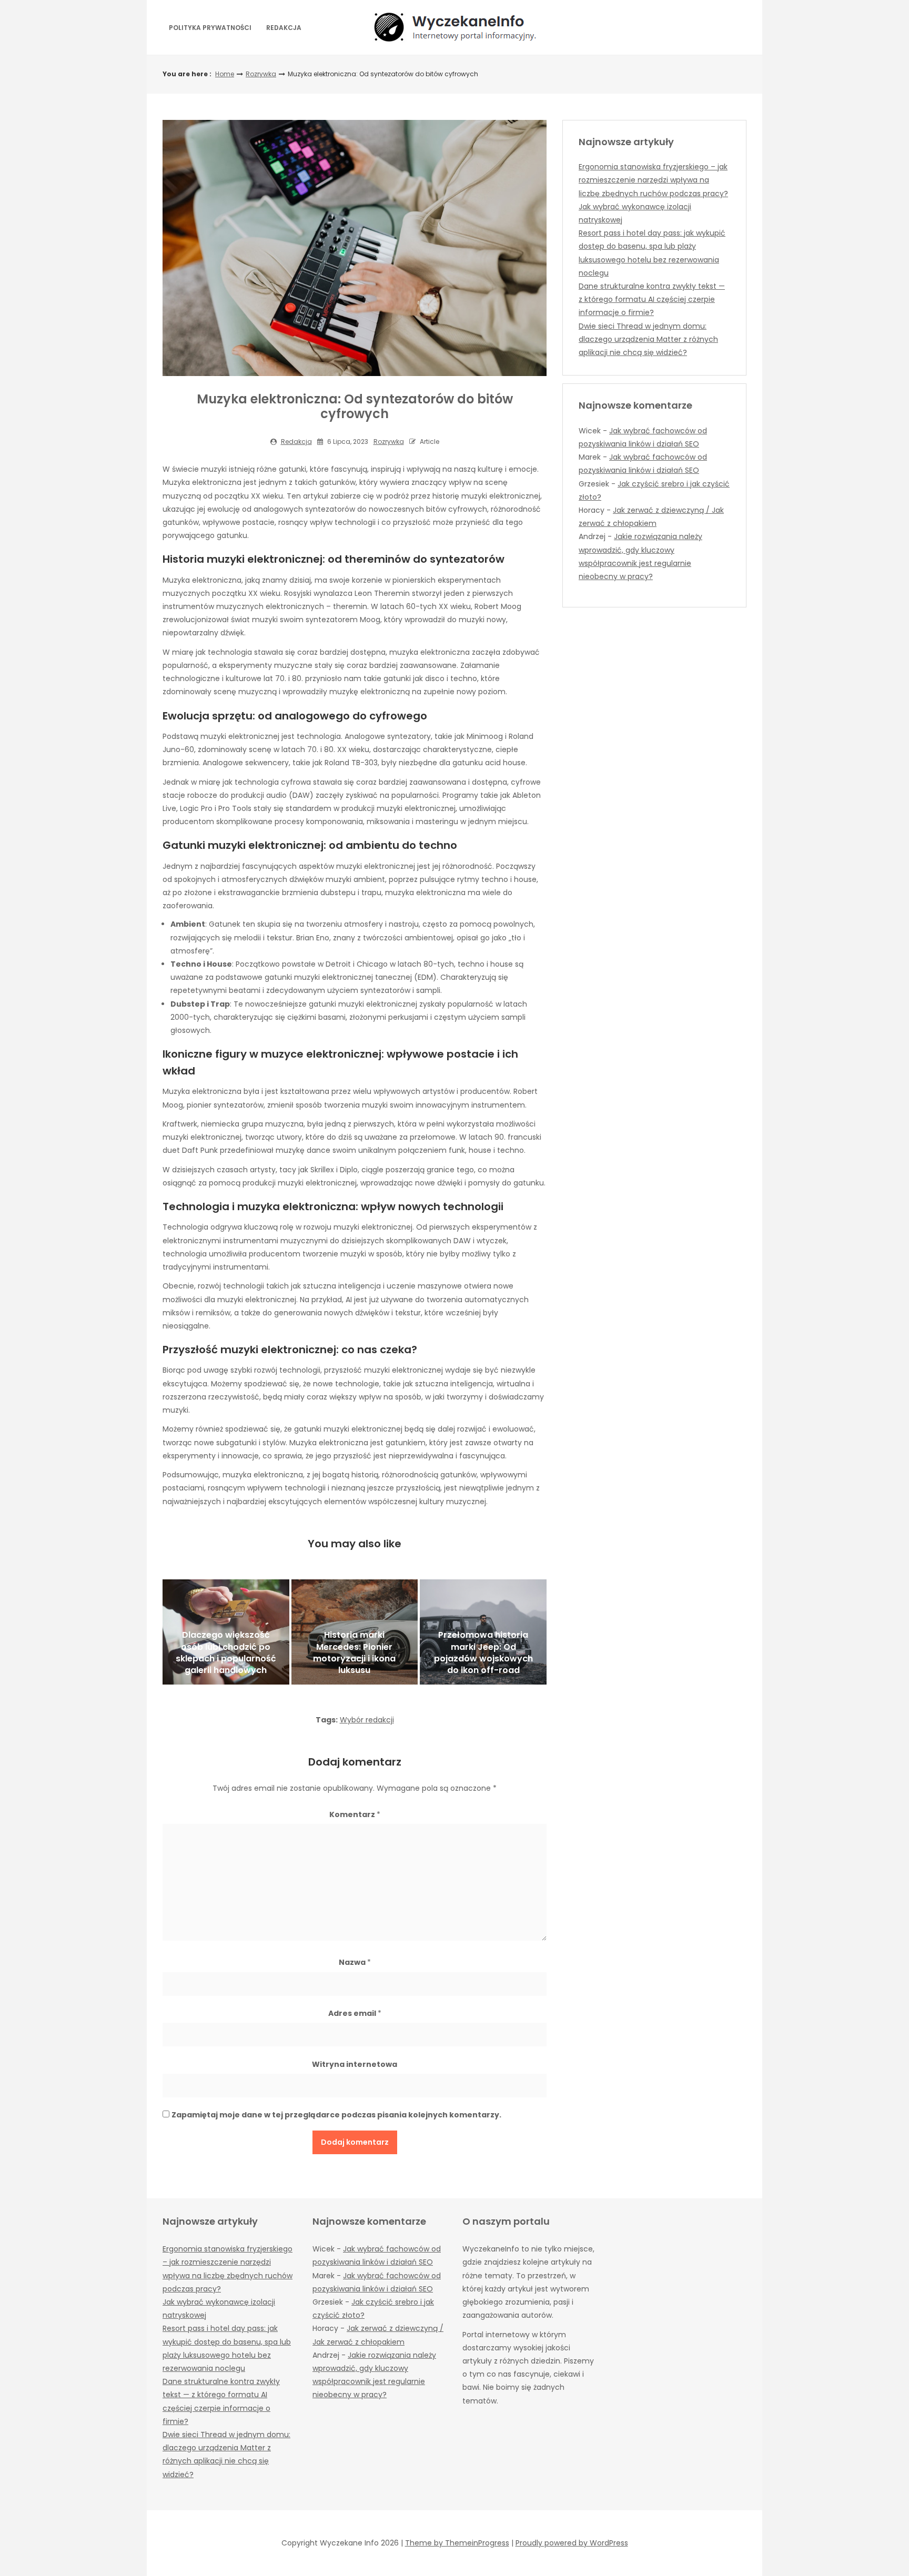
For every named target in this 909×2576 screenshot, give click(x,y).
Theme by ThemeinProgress (457, 2543)
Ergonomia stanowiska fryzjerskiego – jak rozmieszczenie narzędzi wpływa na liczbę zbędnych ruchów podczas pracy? (653, 180)
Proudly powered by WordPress (572, 2543)
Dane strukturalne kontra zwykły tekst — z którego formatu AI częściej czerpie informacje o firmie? (652, 299)
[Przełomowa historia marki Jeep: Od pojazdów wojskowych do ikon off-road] (483, 1632)
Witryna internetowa (355, 2064)
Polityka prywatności (210, 28)
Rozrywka (261, 74)
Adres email (355, 2013)
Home (225, 74)
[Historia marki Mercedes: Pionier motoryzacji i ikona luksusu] (355, 1632)
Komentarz (355, 1814)
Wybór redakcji (367, 1720)
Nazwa (355, 1962)
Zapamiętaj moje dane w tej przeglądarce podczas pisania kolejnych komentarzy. (336, 2115)
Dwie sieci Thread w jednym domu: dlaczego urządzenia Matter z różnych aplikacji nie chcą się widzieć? (648, 339)
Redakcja (284, 28)
